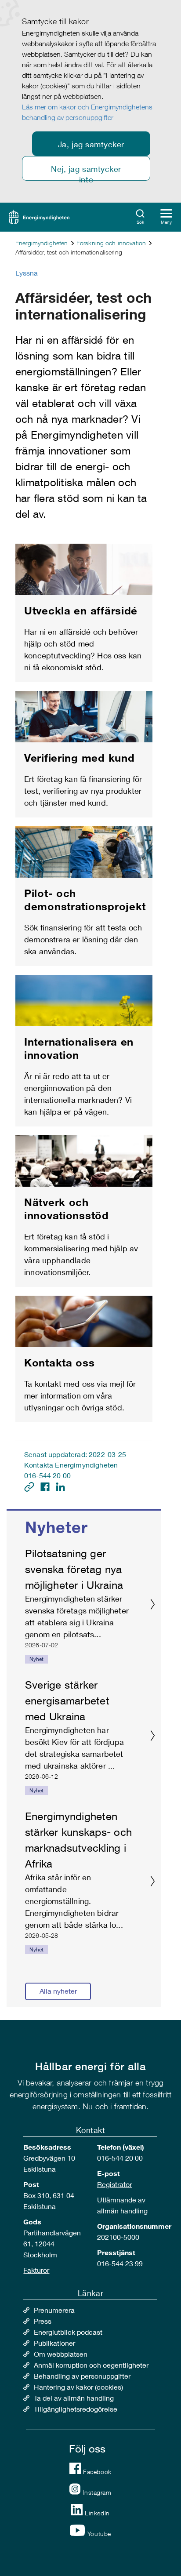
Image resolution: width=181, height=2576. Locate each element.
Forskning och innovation (111, 243)
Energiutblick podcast (68, 2332)
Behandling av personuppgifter (82, 2376)
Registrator (114, 2184)
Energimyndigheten (42, 243)
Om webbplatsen (61, 2354)
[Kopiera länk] (30, 1486)
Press (43, 2321)
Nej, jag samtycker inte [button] (86, 172)
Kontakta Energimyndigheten (71, 1465)
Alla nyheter (58, 1991)
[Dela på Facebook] (46, 1486)
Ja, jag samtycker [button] (91, 144)
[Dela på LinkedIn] (60, 1486)
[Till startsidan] (39, 216)
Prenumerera (54, 2310)
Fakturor (36, 2270)
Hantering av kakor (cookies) (78, 2387)
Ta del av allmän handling (74, 2398)
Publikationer (54, 2343)
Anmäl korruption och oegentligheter (91, 2365)
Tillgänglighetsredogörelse (76, 2409)
